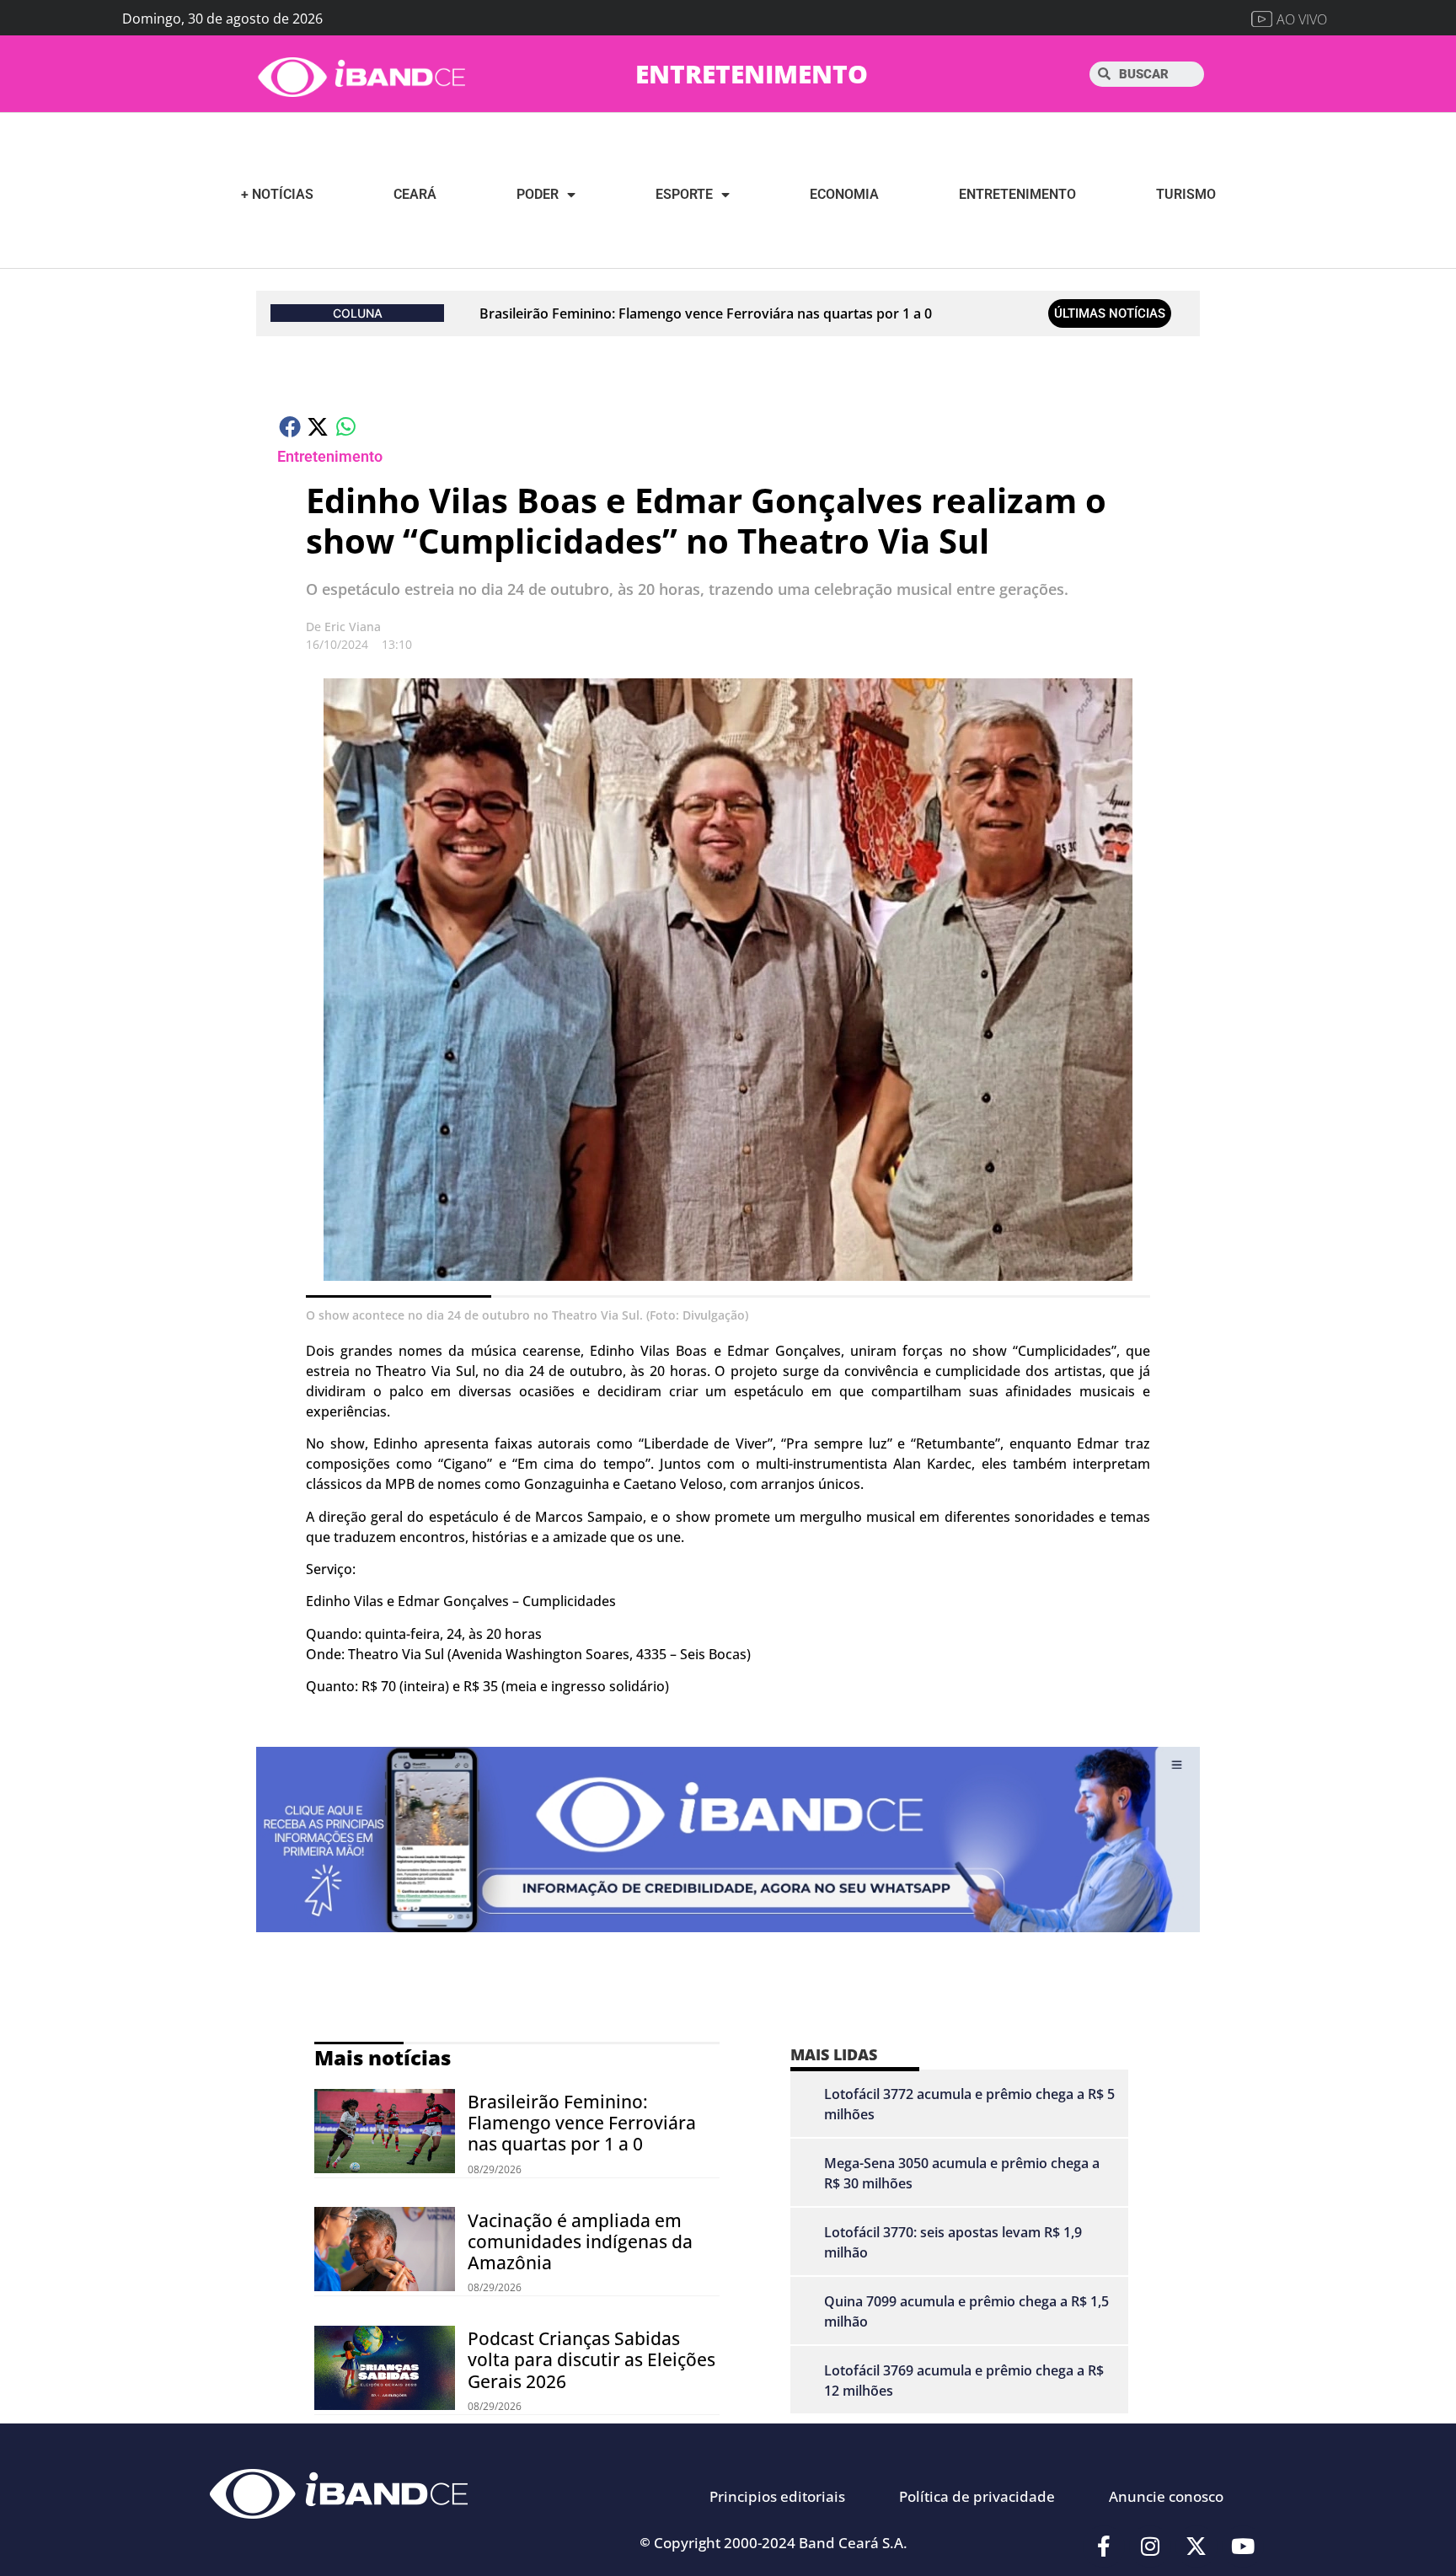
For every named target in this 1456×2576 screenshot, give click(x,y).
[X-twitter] (1196, 2547)
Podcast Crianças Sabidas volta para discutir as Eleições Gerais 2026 (591, 2359)
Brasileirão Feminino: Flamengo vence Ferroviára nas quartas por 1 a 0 (706, 313)
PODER (538, 194)
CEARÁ (415, 194)
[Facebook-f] (1104, 2547)
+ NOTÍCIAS (277, 194)
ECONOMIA (844, 194)
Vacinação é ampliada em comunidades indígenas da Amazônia (580, 2241)
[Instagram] (1150, 2547)
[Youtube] (1243, 2547)
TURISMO (1186, 194)
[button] (291, 426)
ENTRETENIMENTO (752, 74)
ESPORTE (684, 194)
